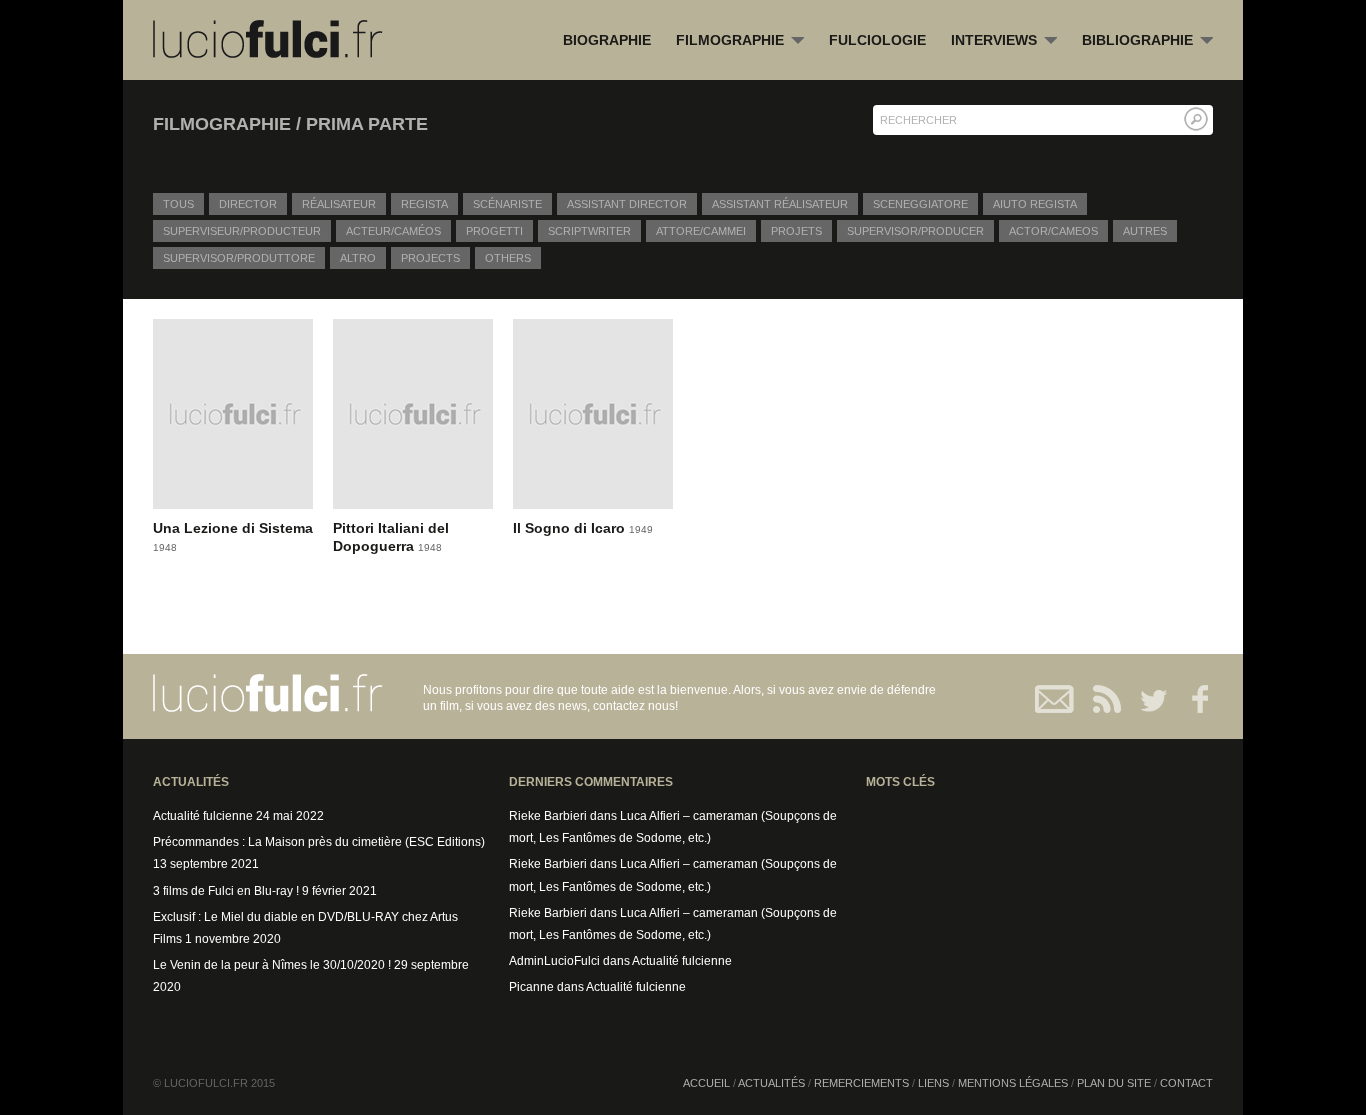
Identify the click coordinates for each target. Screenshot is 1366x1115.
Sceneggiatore (920, 204)
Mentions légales (1013, 1083)
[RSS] (1100, 699)
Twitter (1145, 699)
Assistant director (627, 204)
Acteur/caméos (393, 231)
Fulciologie (877, 40)
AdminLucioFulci (554, 961)
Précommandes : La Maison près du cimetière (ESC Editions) (319, 842)
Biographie (607, 40)
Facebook (1190, 699)
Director (248, 204)
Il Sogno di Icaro (571, 528)
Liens (933, 1083)
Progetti (494, 231)
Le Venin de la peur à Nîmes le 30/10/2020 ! (272, 965)
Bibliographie (1147, 41)
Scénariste (507, 204)
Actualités (771, 1083)
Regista (424, 204)
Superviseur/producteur (242, 231)
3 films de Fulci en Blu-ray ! (226, 891)
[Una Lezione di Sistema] (233, 418)
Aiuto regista (1035, 204)
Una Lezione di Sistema (233, 528)
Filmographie (740, 41)
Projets (796, 231)
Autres (1145, 231)
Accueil (706, 1083)
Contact (1055, 699)
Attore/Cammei (701, 231)
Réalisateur (339, 204)
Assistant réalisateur (780, 204)
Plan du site (1114, 1083)
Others (508, 258)
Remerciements (861, 1083)
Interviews (1004, 41)
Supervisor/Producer (915, 231)
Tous (178, 204)
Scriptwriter (589, 231)
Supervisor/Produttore (239, 258)
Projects (430, 258)
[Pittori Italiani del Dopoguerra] (413, 418)
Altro (358, 258)
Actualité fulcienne (203, 816)
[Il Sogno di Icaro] (593, 418)
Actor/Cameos (1053, 231)
